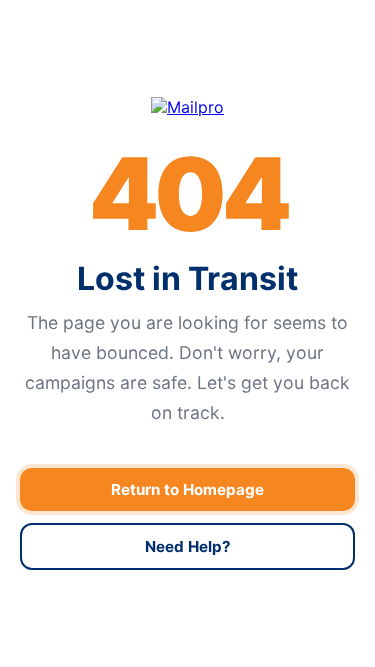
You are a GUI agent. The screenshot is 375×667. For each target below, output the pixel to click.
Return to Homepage (187, 489)
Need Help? (188, 546)
